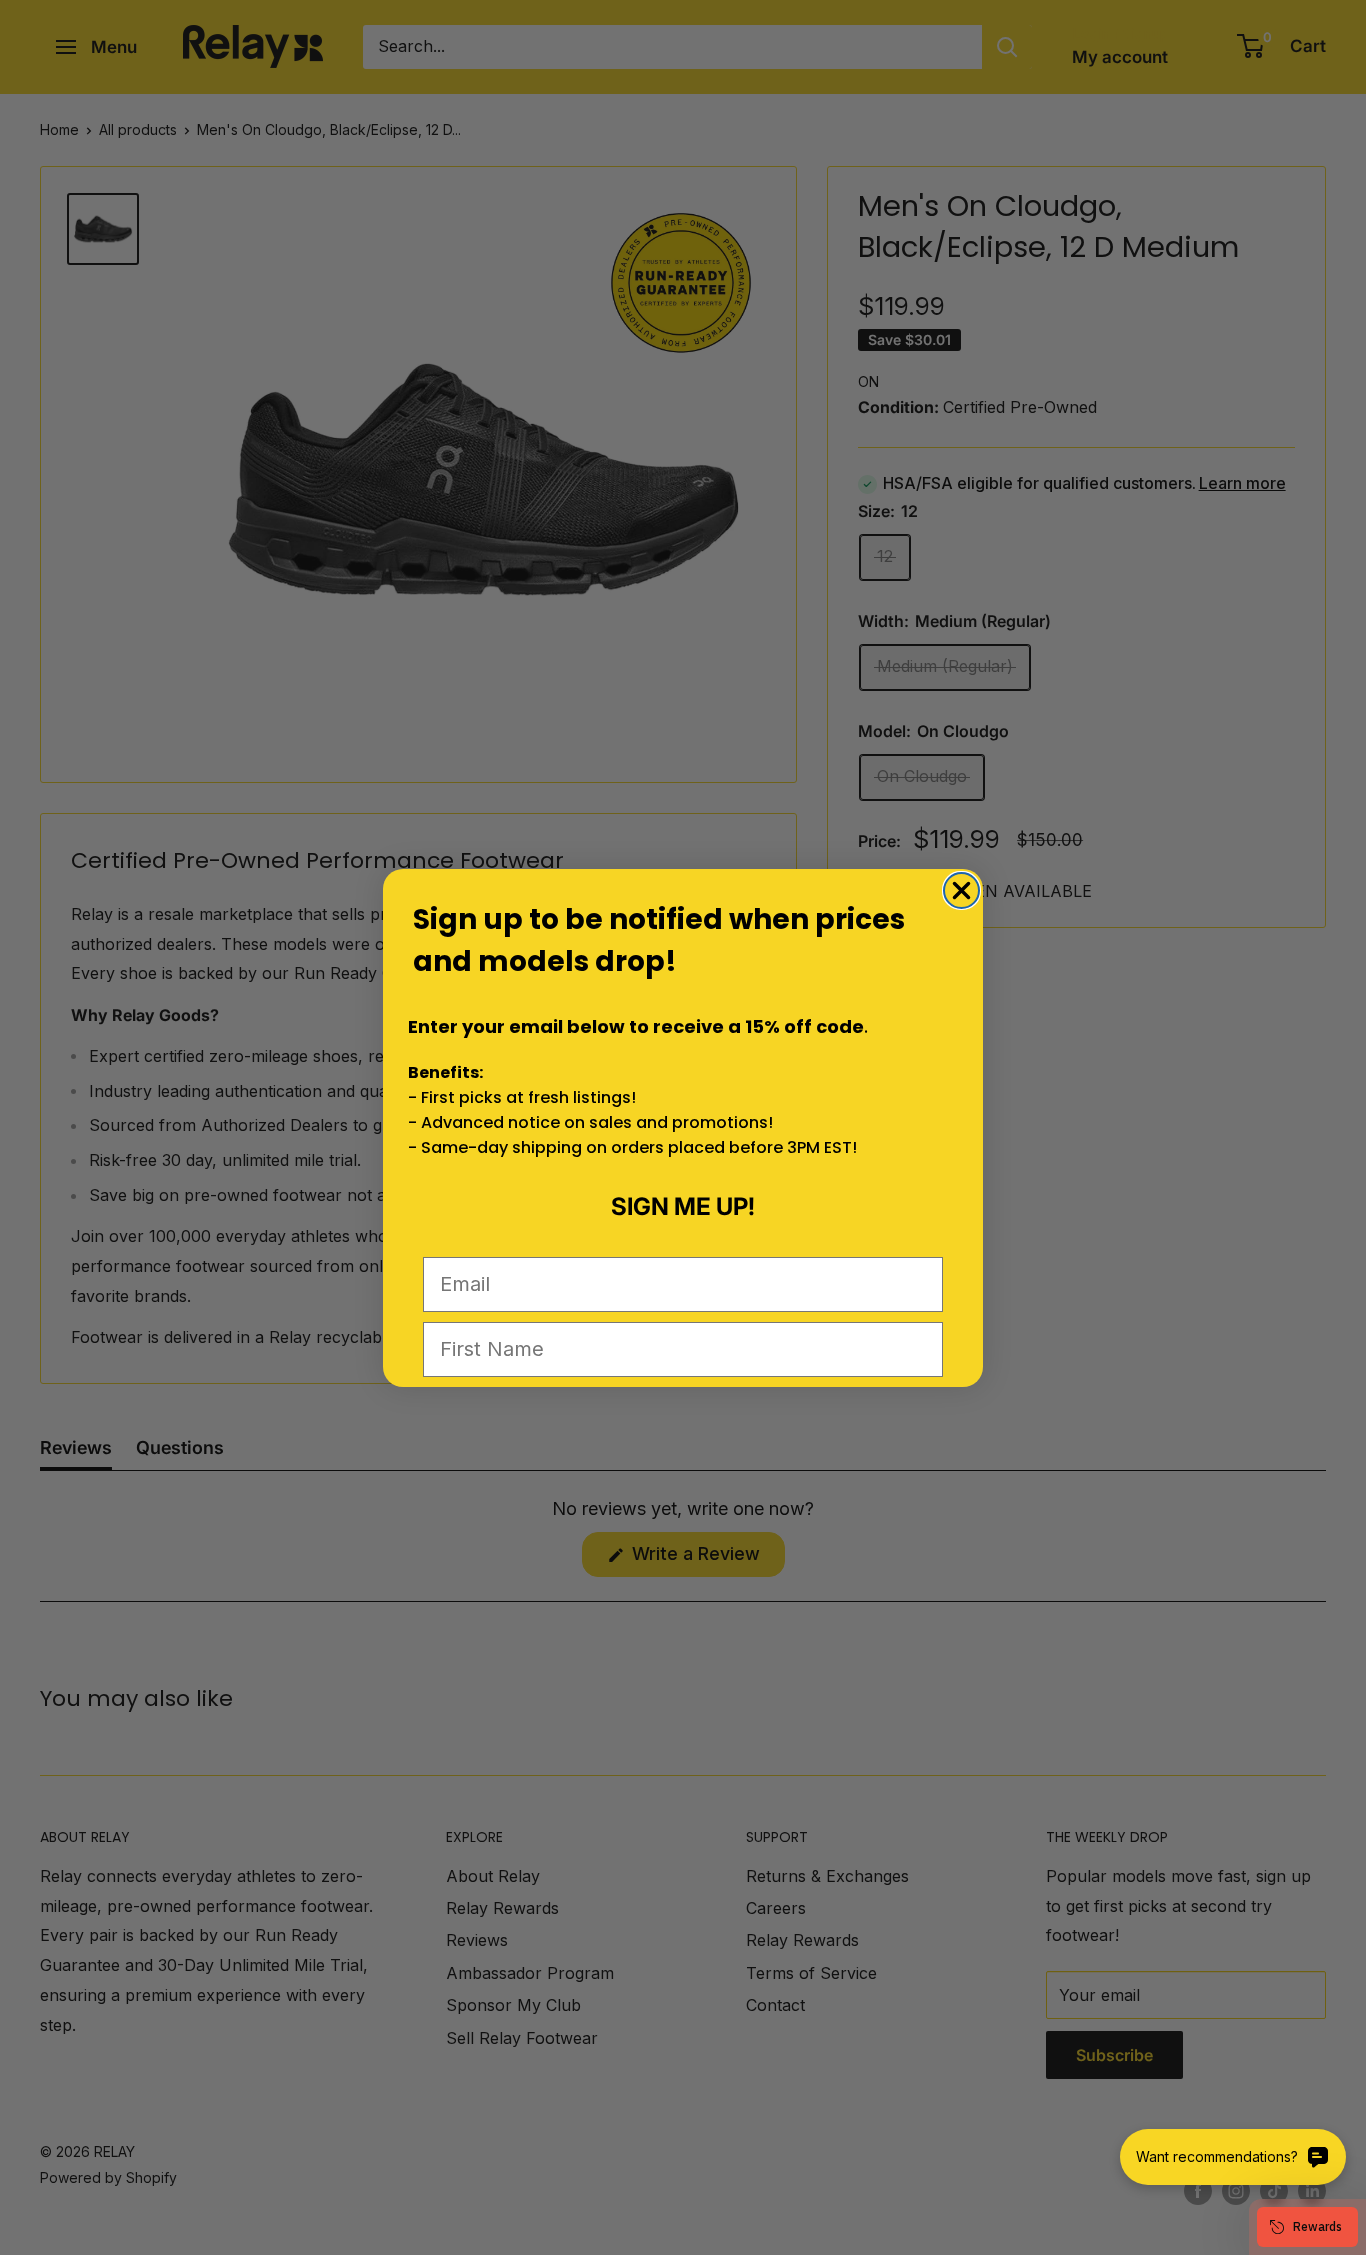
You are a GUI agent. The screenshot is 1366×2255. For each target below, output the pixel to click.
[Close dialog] (961, 890)
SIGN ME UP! (683, 1206)
